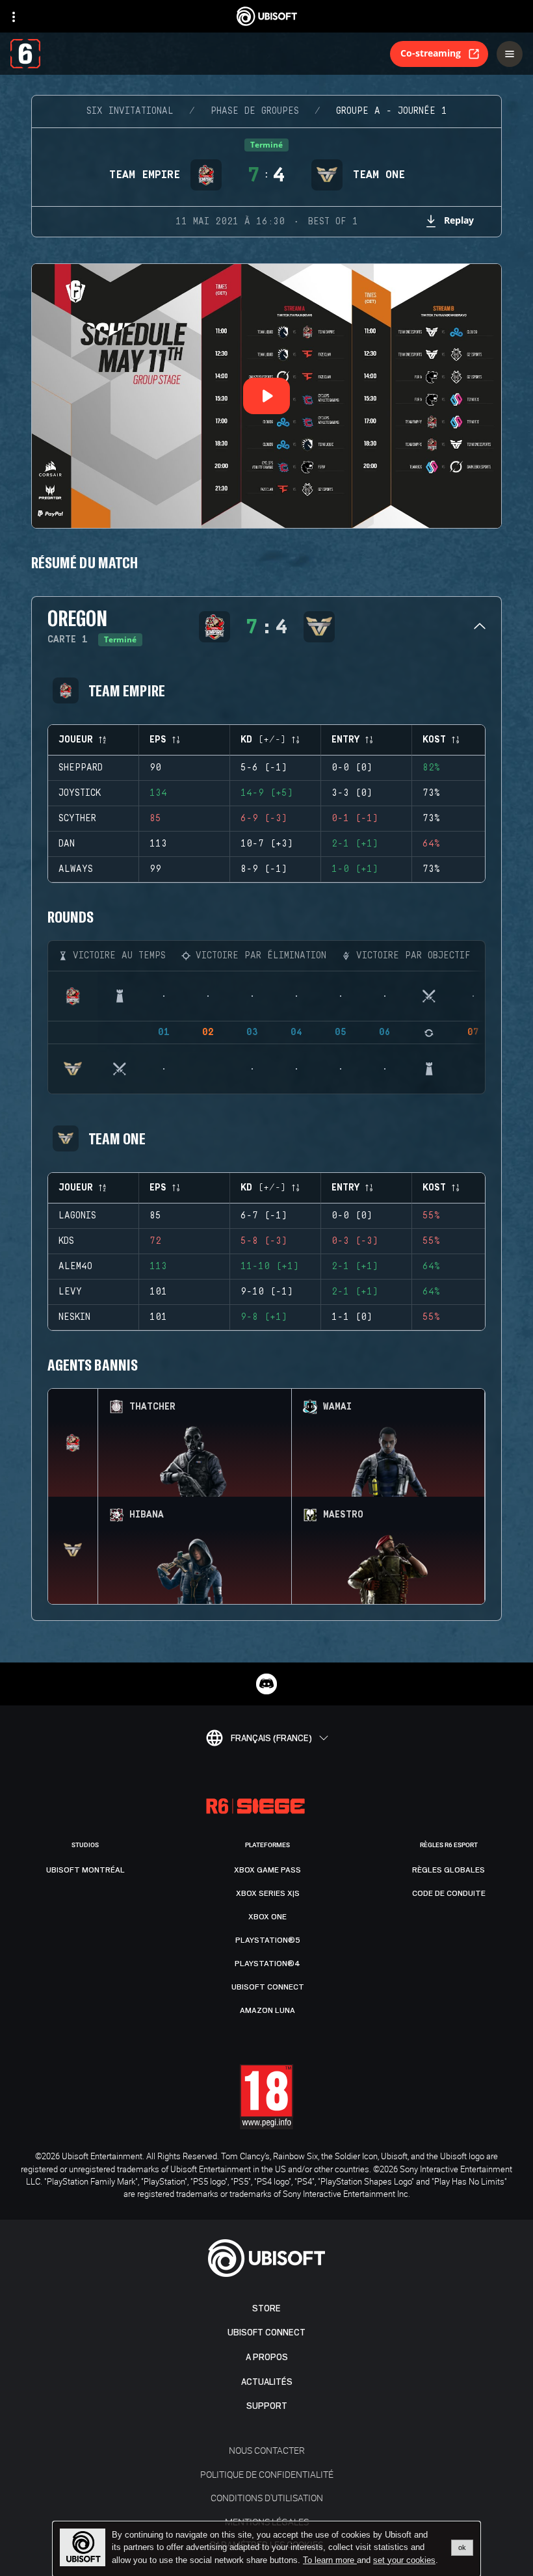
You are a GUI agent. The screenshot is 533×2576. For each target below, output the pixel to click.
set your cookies (404, 2560)
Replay (459, 220)
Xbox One (267, 1917)
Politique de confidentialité (267, 2474)
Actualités (267, 2382)
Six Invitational (130, 111)
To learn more (330, 2560)
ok (462, 2547)
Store (266, 2308)
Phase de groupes (255, 111)
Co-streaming (431, 53)
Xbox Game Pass (267, 1870)
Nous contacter (267, 2450)
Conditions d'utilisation (267, 2498)
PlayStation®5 (268, 1940)
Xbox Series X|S (268, 1893)
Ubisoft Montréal (85, 1870)
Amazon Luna (267, 2010)
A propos (267, 2357)
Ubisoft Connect (266, 2333)
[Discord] (266, 1684)
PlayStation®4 (267, 1964)
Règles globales (448, 1870)
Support (267, 2406)
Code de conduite (449, 1893)
